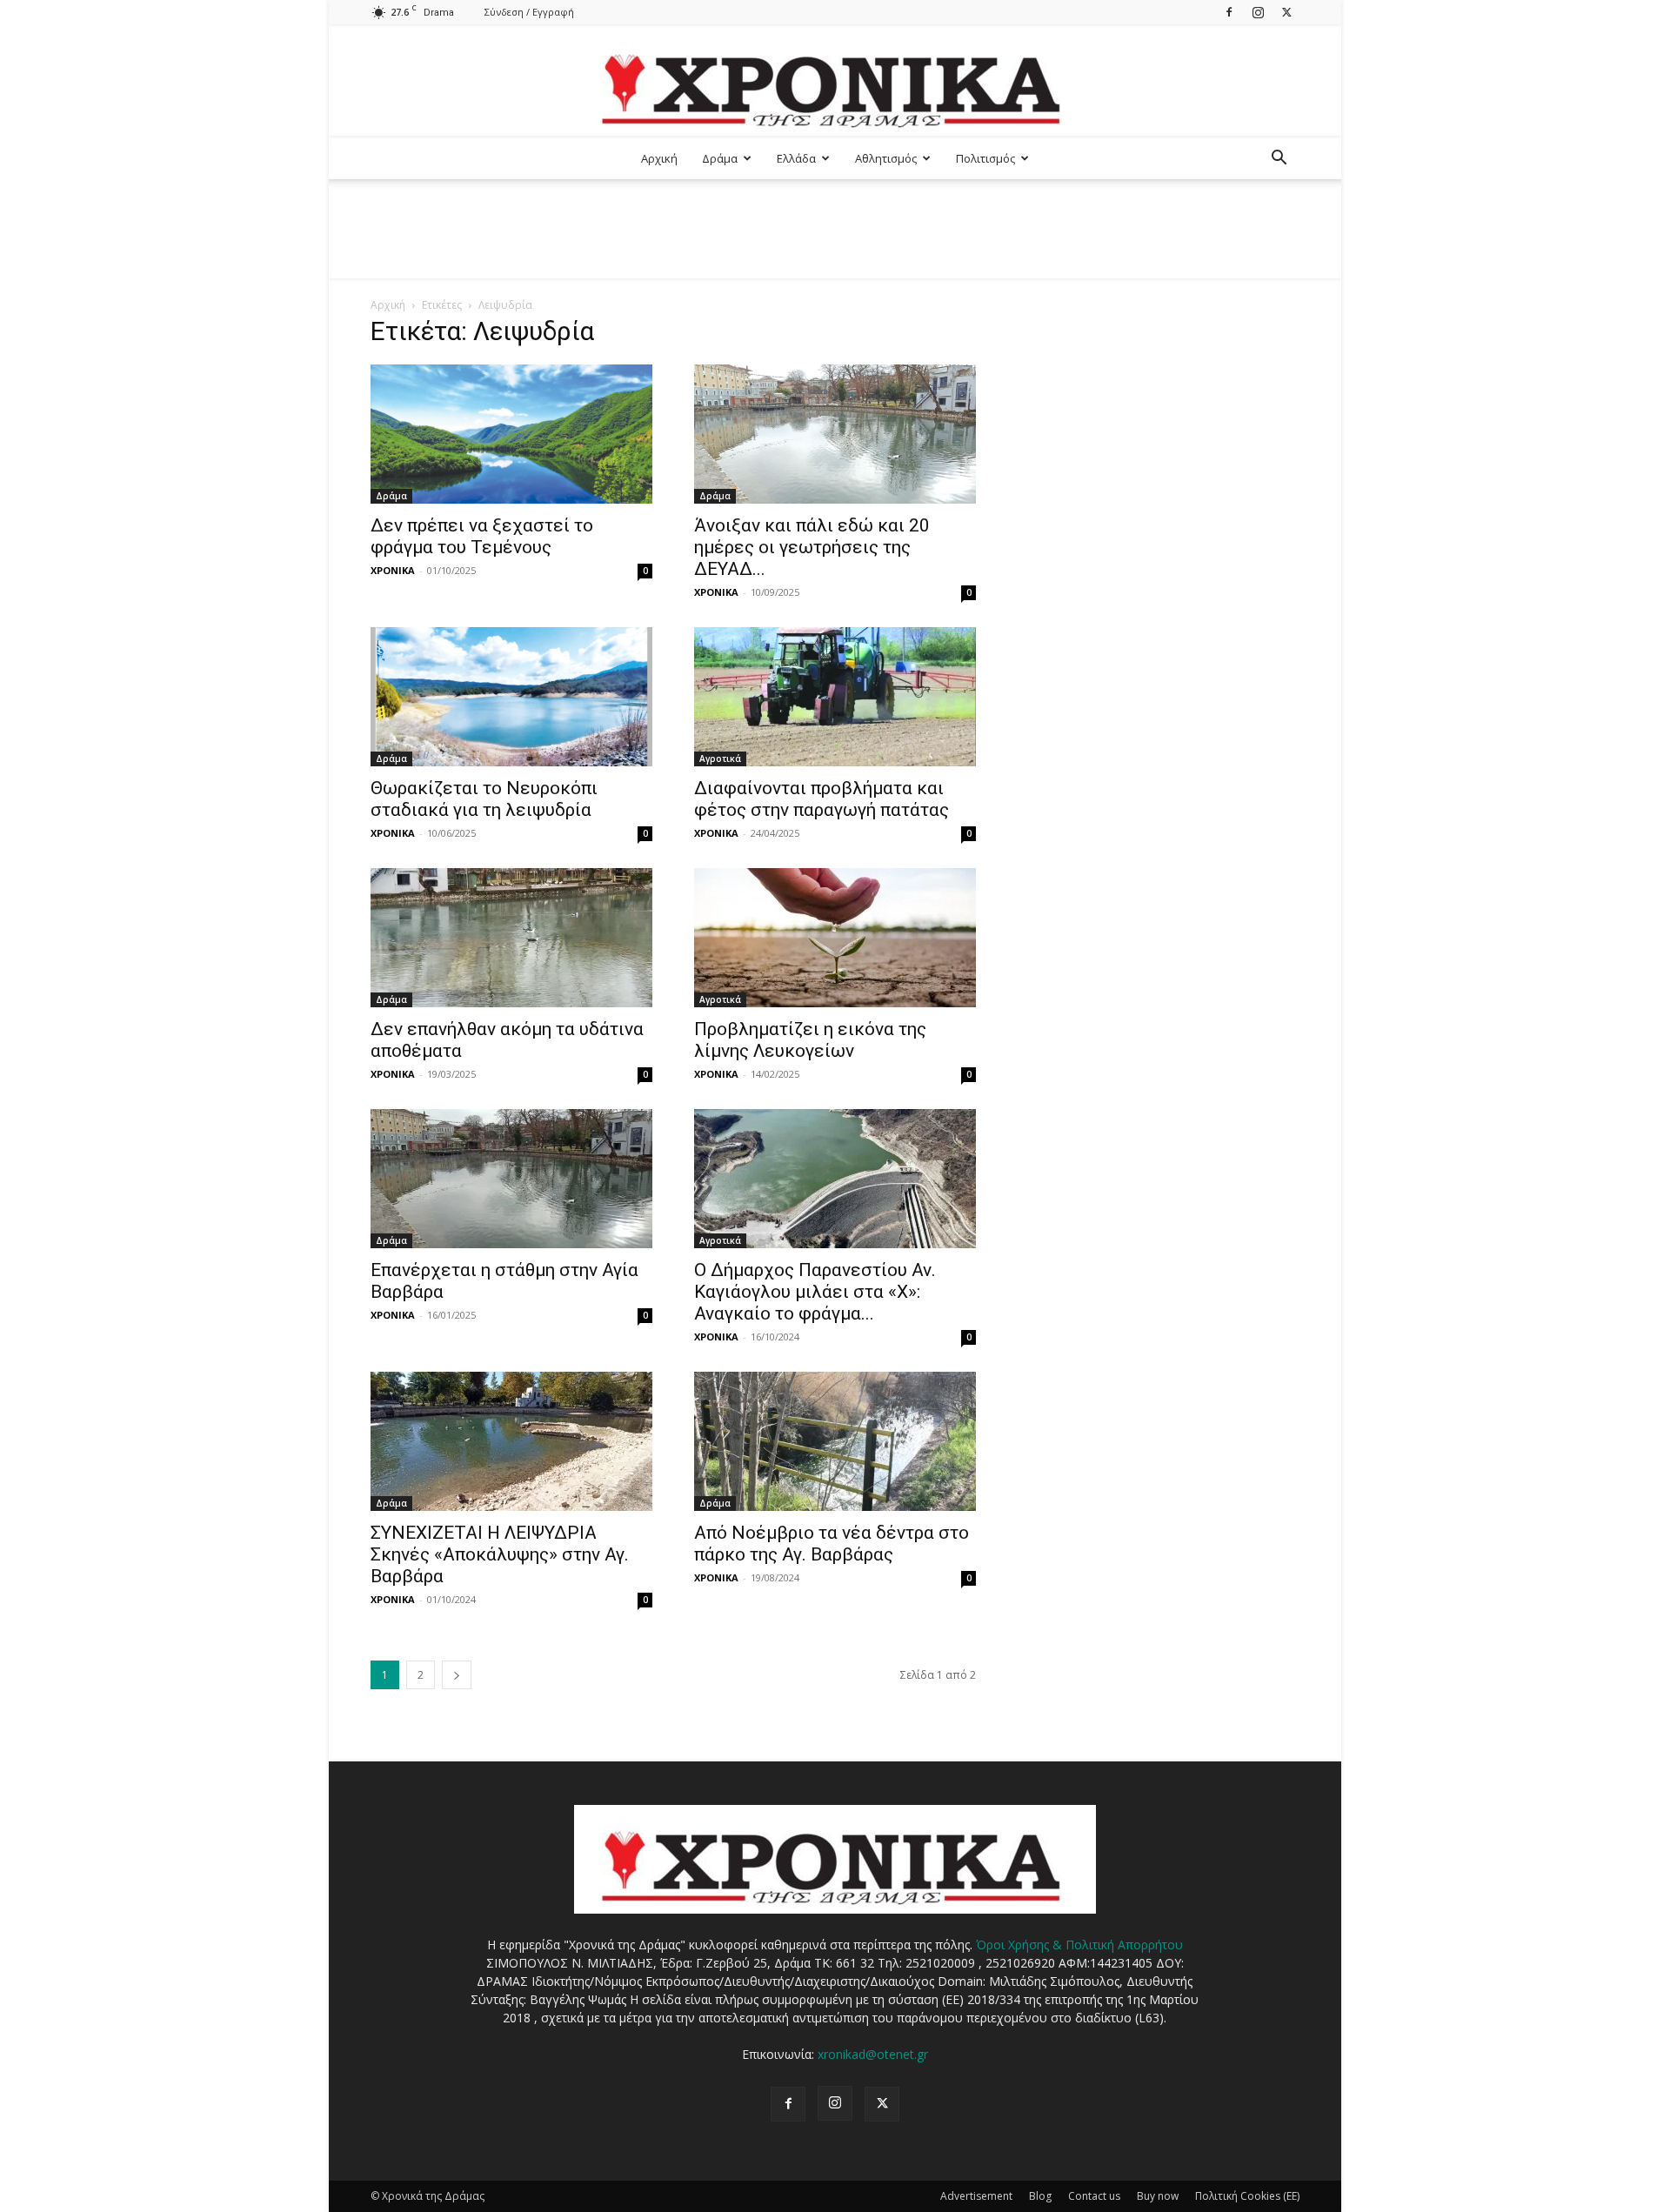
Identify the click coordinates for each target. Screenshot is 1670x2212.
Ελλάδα (796, 158)
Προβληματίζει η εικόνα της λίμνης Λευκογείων (810, 1040)
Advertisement (976, 2196)
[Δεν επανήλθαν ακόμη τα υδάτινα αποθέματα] (511, 938)
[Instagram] (1258, 12)
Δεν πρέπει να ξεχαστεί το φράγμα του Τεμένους (482, 536)
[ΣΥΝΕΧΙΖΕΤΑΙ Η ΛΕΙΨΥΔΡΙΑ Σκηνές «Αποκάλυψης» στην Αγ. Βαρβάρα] (511, 1441)
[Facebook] (1229, 12)
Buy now (1158, 2196)
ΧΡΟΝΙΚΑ (393, 570)
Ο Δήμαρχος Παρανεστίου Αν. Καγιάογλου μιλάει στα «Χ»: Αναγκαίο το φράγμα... (815, 1292)
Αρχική (659, 158)
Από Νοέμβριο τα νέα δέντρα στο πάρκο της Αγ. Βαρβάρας (832, 1544)
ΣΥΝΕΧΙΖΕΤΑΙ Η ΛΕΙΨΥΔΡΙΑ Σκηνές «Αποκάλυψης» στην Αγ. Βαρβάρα (500, 1554)
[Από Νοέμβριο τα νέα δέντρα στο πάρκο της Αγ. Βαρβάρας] (835, 1441)
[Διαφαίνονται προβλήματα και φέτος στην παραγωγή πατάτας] (835, 697)
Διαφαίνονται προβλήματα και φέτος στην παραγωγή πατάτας (822, 799)
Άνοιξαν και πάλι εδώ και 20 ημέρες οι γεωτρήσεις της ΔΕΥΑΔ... (812, 547)
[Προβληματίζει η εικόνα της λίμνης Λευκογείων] (835, 938)
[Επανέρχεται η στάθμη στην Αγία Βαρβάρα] (511, 1179)
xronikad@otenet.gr (873, 2054)
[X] (1286, 12)
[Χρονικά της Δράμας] (835, 82)
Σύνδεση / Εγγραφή (529, 12)
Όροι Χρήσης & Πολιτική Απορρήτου (1079, 1945)
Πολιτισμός (985, 158)
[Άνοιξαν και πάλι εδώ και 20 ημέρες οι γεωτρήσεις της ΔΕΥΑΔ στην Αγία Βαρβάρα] (835, 434)
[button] (1279, 160)
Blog (1040, 2196)
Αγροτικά (720, 758)
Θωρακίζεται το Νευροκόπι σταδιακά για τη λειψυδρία (484, 799)
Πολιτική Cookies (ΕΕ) (1247, 2196)
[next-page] (457, 1675)
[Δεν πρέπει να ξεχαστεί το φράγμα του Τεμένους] (511, 434)
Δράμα (720, 158)
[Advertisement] (835, 239)
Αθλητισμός (886, 158)
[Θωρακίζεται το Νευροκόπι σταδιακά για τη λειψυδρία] (511, 697)
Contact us (1094, 2196)
